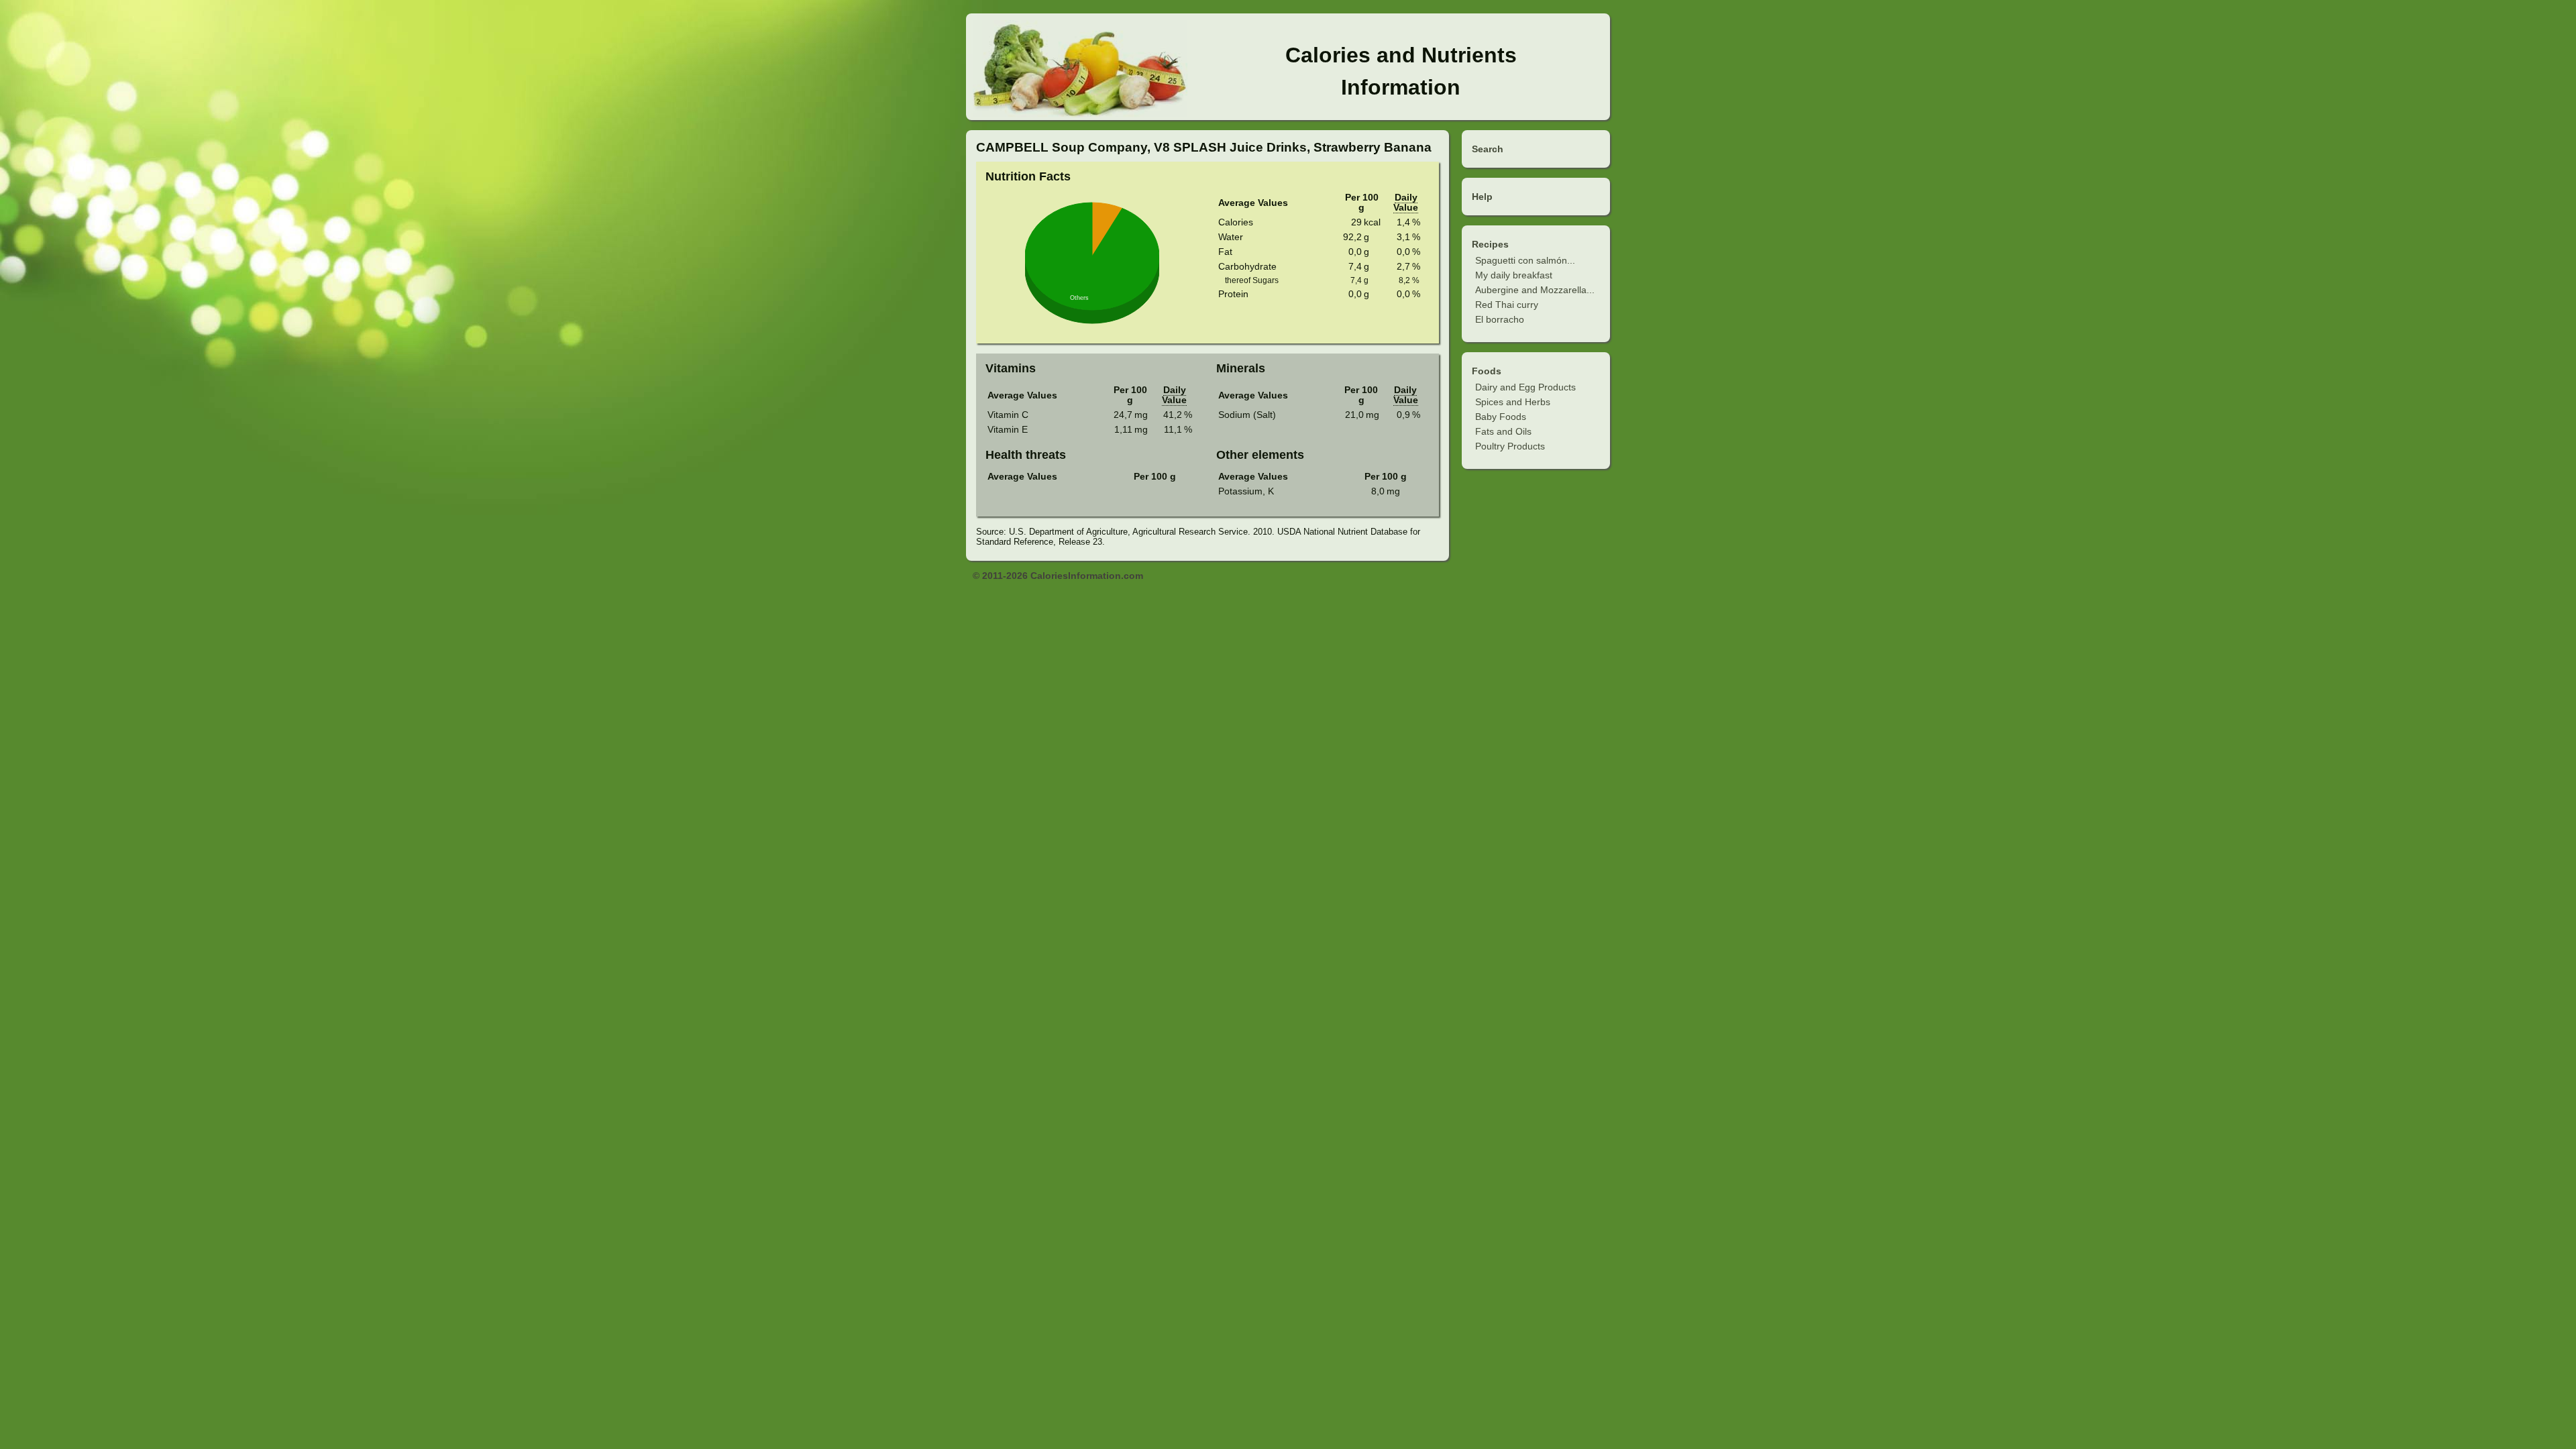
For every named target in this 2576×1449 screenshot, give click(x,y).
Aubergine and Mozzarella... (1535, 290)
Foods (1487, 371)
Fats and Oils (1503, 431)
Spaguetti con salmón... (1525, 260)
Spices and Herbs (1513, 402)
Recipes (1490, 244)
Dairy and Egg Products (1525, 387)
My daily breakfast (1514, 275)
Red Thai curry (1507, 305)
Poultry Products (1510, 446)
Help (1482, 197)
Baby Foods (1501, 417)
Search (1488, 149)
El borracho (1500, 319)
